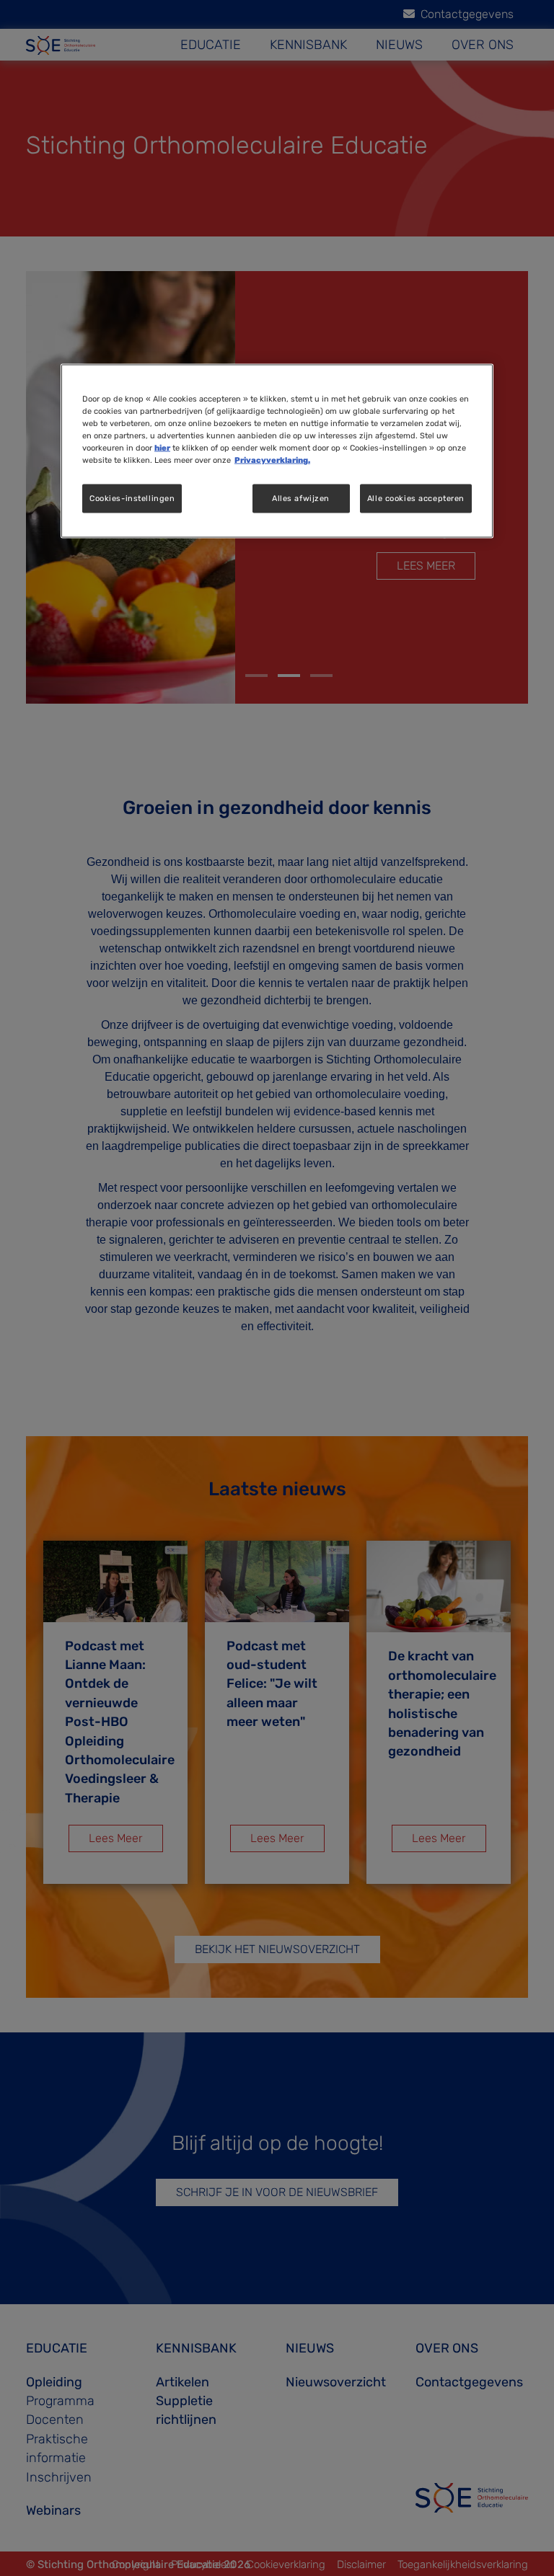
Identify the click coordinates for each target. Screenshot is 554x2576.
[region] (277, 451)
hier (162, 448)
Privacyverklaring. (272, 460)
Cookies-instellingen (132, 498)
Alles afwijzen (301, 498)
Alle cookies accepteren (416, 498)
